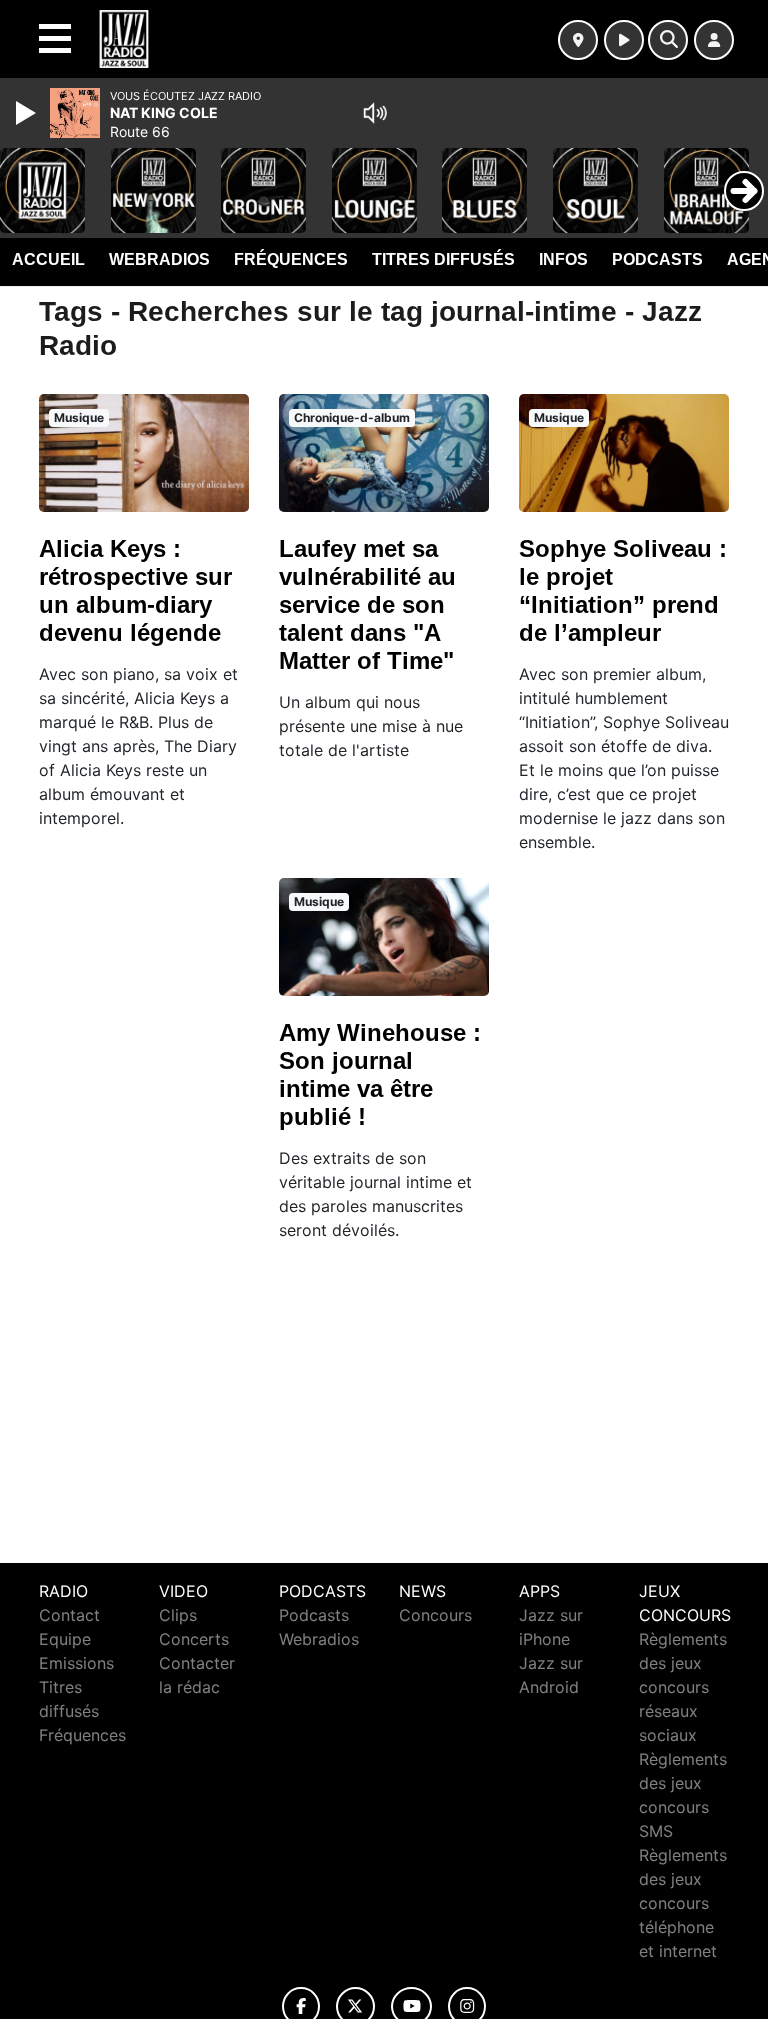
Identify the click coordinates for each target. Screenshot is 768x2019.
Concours (435, 1615)
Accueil (48, 259)
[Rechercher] (668, 40)
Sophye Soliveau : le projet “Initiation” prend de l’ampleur (623, 590)
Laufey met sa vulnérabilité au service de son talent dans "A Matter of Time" (367, 604)
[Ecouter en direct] (624, 40)
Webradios (159, 259)
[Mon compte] (714, 40)
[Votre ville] (578, 40)
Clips (178, 1615)
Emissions (76, 1663)
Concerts (194, 1639)
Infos (563, 259)
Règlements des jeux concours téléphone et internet (683, 1903)
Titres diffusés (443, 259)
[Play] (28, 113)
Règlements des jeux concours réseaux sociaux (683, 1687)
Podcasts (657, 259)
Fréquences (291, 259)
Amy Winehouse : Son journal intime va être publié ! (380, 1074)
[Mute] (375, 113)
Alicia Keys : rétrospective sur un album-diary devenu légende (135, 590)
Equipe (65, 1639)
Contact (69, 1615)
